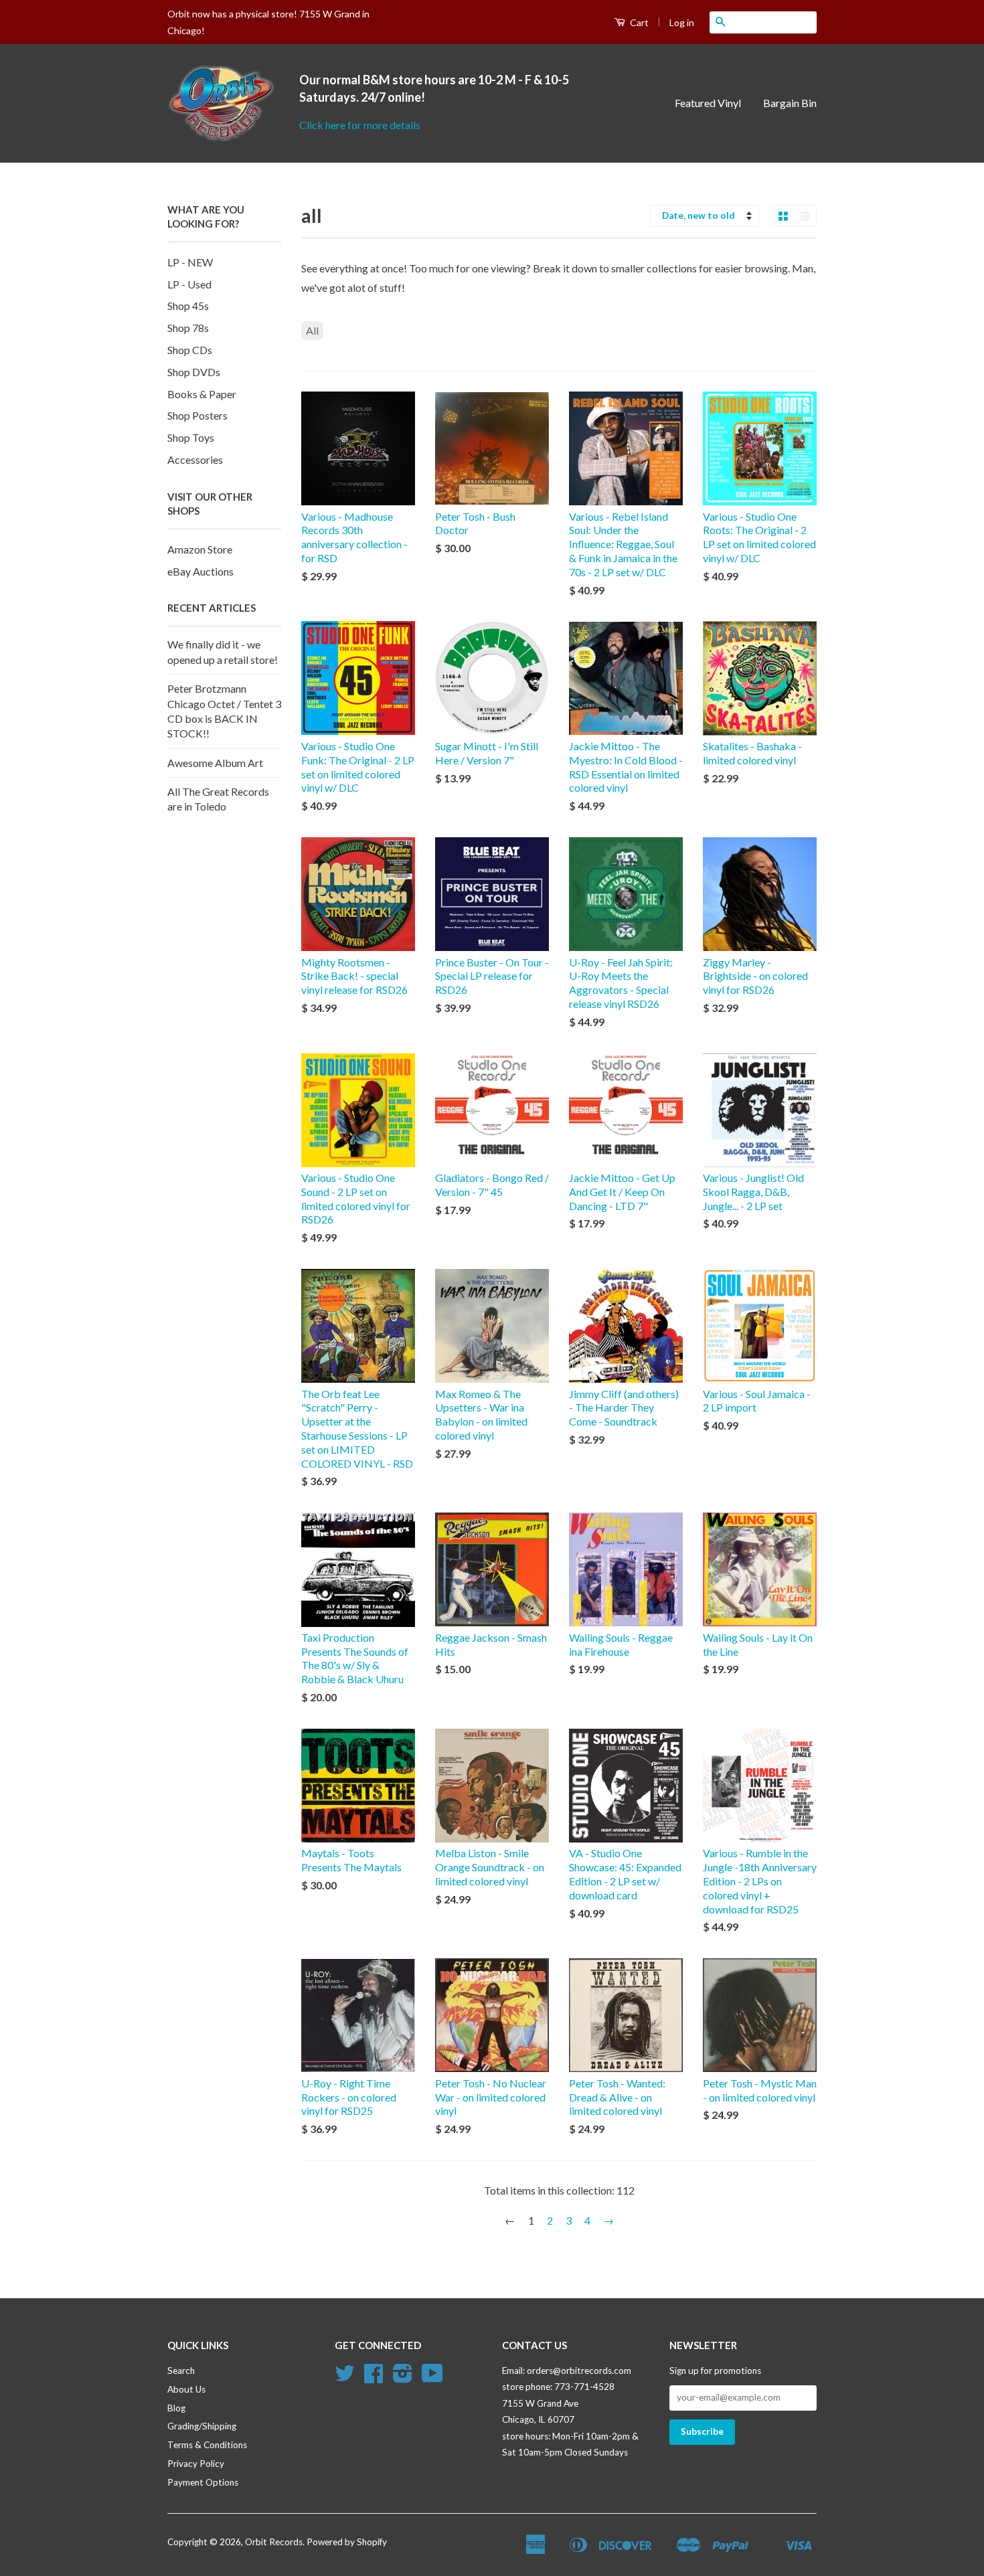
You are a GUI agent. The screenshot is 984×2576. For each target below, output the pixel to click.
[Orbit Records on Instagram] (403, 2378)
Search (181, 2371)
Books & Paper (202, 394)
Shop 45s (188, 306)
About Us (186, 2389)
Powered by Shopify (347, 2542)
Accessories (195, 459)
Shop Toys (191, 437)
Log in (682, 22)
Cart (638, 22)
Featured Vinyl (708, 103)
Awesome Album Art (215, 763)
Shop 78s (188, 328)
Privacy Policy (196, 2464)
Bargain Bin (790, 103)
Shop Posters (197, 415)
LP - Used (189, 284)
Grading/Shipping (202, 2426)
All (312, 330)
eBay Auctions (200, 571)
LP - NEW (190, 262)
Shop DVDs (194, 372)
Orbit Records (274, 2542)
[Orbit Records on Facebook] (374, 2378)
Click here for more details (360, 125)
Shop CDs (190, 350)
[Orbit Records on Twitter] (345, 2378)
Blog (176, 2408)
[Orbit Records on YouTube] (432, 2378)
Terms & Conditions (207, 2445)
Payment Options (203, 2482)
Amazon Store (200, 549)
